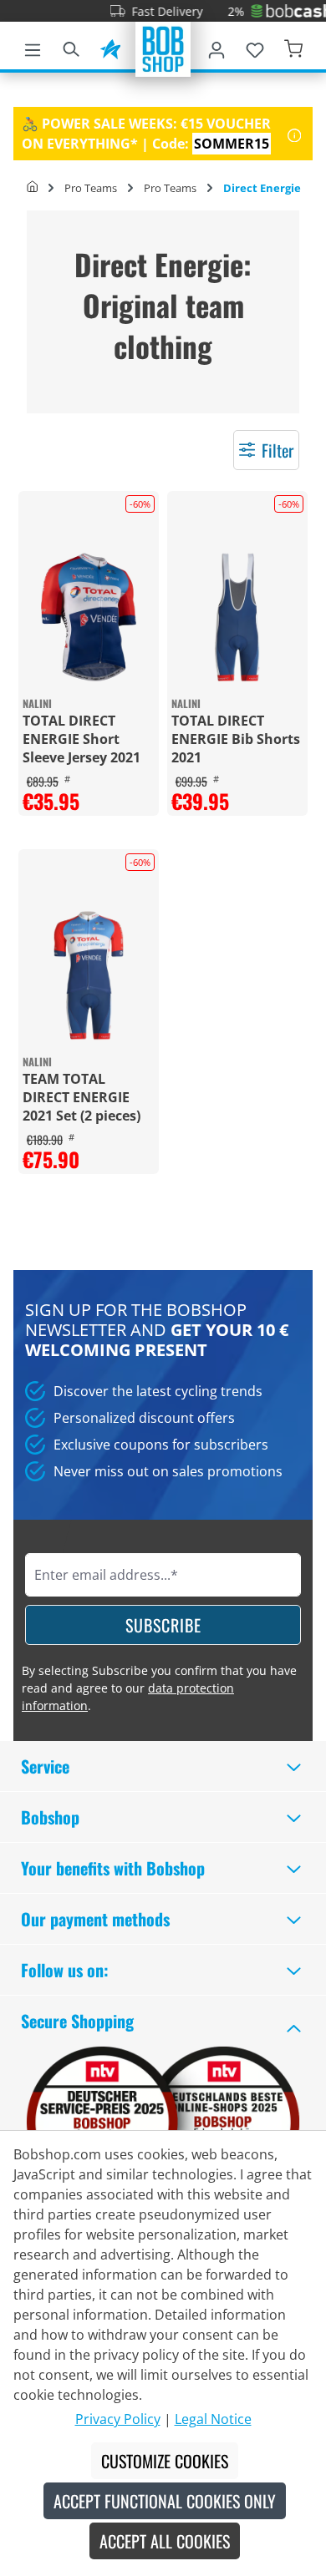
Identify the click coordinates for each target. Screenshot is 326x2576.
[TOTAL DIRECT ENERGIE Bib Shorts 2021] (237, 617)
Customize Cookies (165, 2461)
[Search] (71, 47)
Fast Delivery (153, 11)
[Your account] (216, 47)
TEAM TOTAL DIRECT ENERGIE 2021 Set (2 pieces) (81, 1097)
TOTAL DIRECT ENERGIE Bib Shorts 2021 (236, 739)
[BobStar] (110, 47)
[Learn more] (295, 134)
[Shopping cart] (293, 47)
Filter (278, 450)
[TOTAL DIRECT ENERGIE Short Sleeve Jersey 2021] (89, 617)
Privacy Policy (118, 2419)
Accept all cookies (165, 2541)
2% (222, 11)
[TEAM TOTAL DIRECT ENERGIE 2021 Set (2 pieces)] (89, 975)
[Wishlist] (255, 47)
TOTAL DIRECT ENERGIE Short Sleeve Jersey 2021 (81, 739)
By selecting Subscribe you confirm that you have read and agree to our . (159, 1688)
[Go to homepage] (163, 48)
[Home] (32, 188)
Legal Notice (213, 2419)
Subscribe (163, 1625)
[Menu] (33, 47)
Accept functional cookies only (165, 2501)
